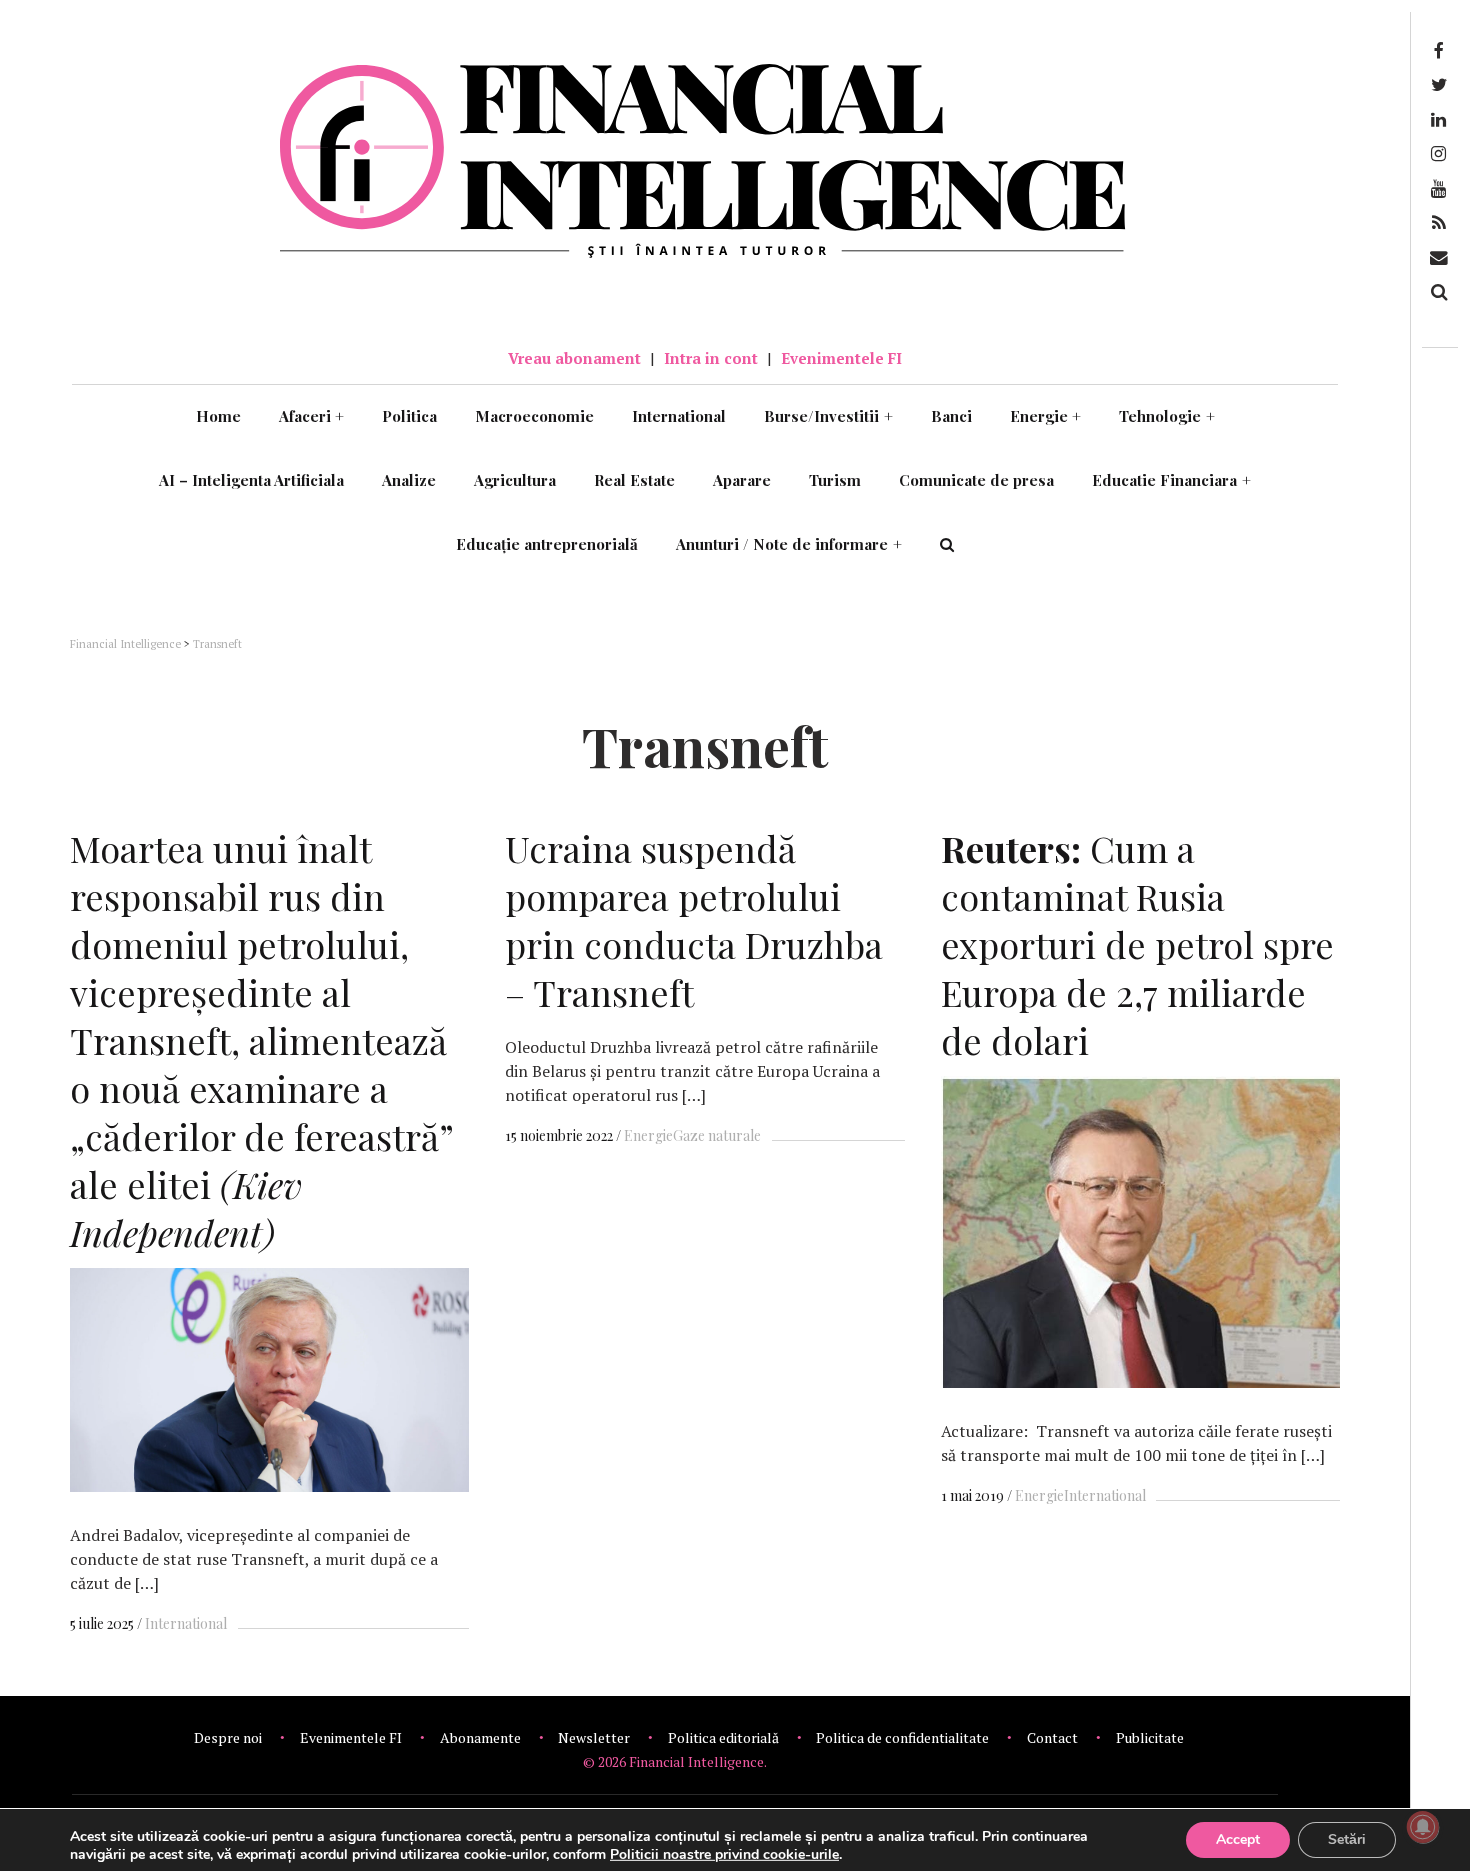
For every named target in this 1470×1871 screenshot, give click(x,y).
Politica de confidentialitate (902, 1737)
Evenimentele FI (841, 358)
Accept (1238, 1839)
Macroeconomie (534, 416)
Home (218, 416)
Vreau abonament (574, 358)
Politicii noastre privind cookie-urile (724, 1854)
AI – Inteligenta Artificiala (251, 480)
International (679, 416)
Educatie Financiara (1171, 480)
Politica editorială (723, 1737)
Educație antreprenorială (547, 544)
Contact (1052, 1737)
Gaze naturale (717, 1135)
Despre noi (228, 1737)
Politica (409, 416)
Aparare (742, 480)
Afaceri (312, 416)
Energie (1046, 416)
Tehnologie (1167, 416)
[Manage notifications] (1423, 1827)
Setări (1347, 1839)
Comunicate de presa (976, 480)
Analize (409, 480)
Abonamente (480, 1737)
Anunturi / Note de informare (789, 544)
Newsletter (594, 1737)
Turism (835, 480)
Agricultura (515, 480)
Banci (951, 416)
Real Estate (634, 480)
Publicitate (1150, 1737)
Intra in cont (711, 358)
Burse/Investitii (828, 416)
